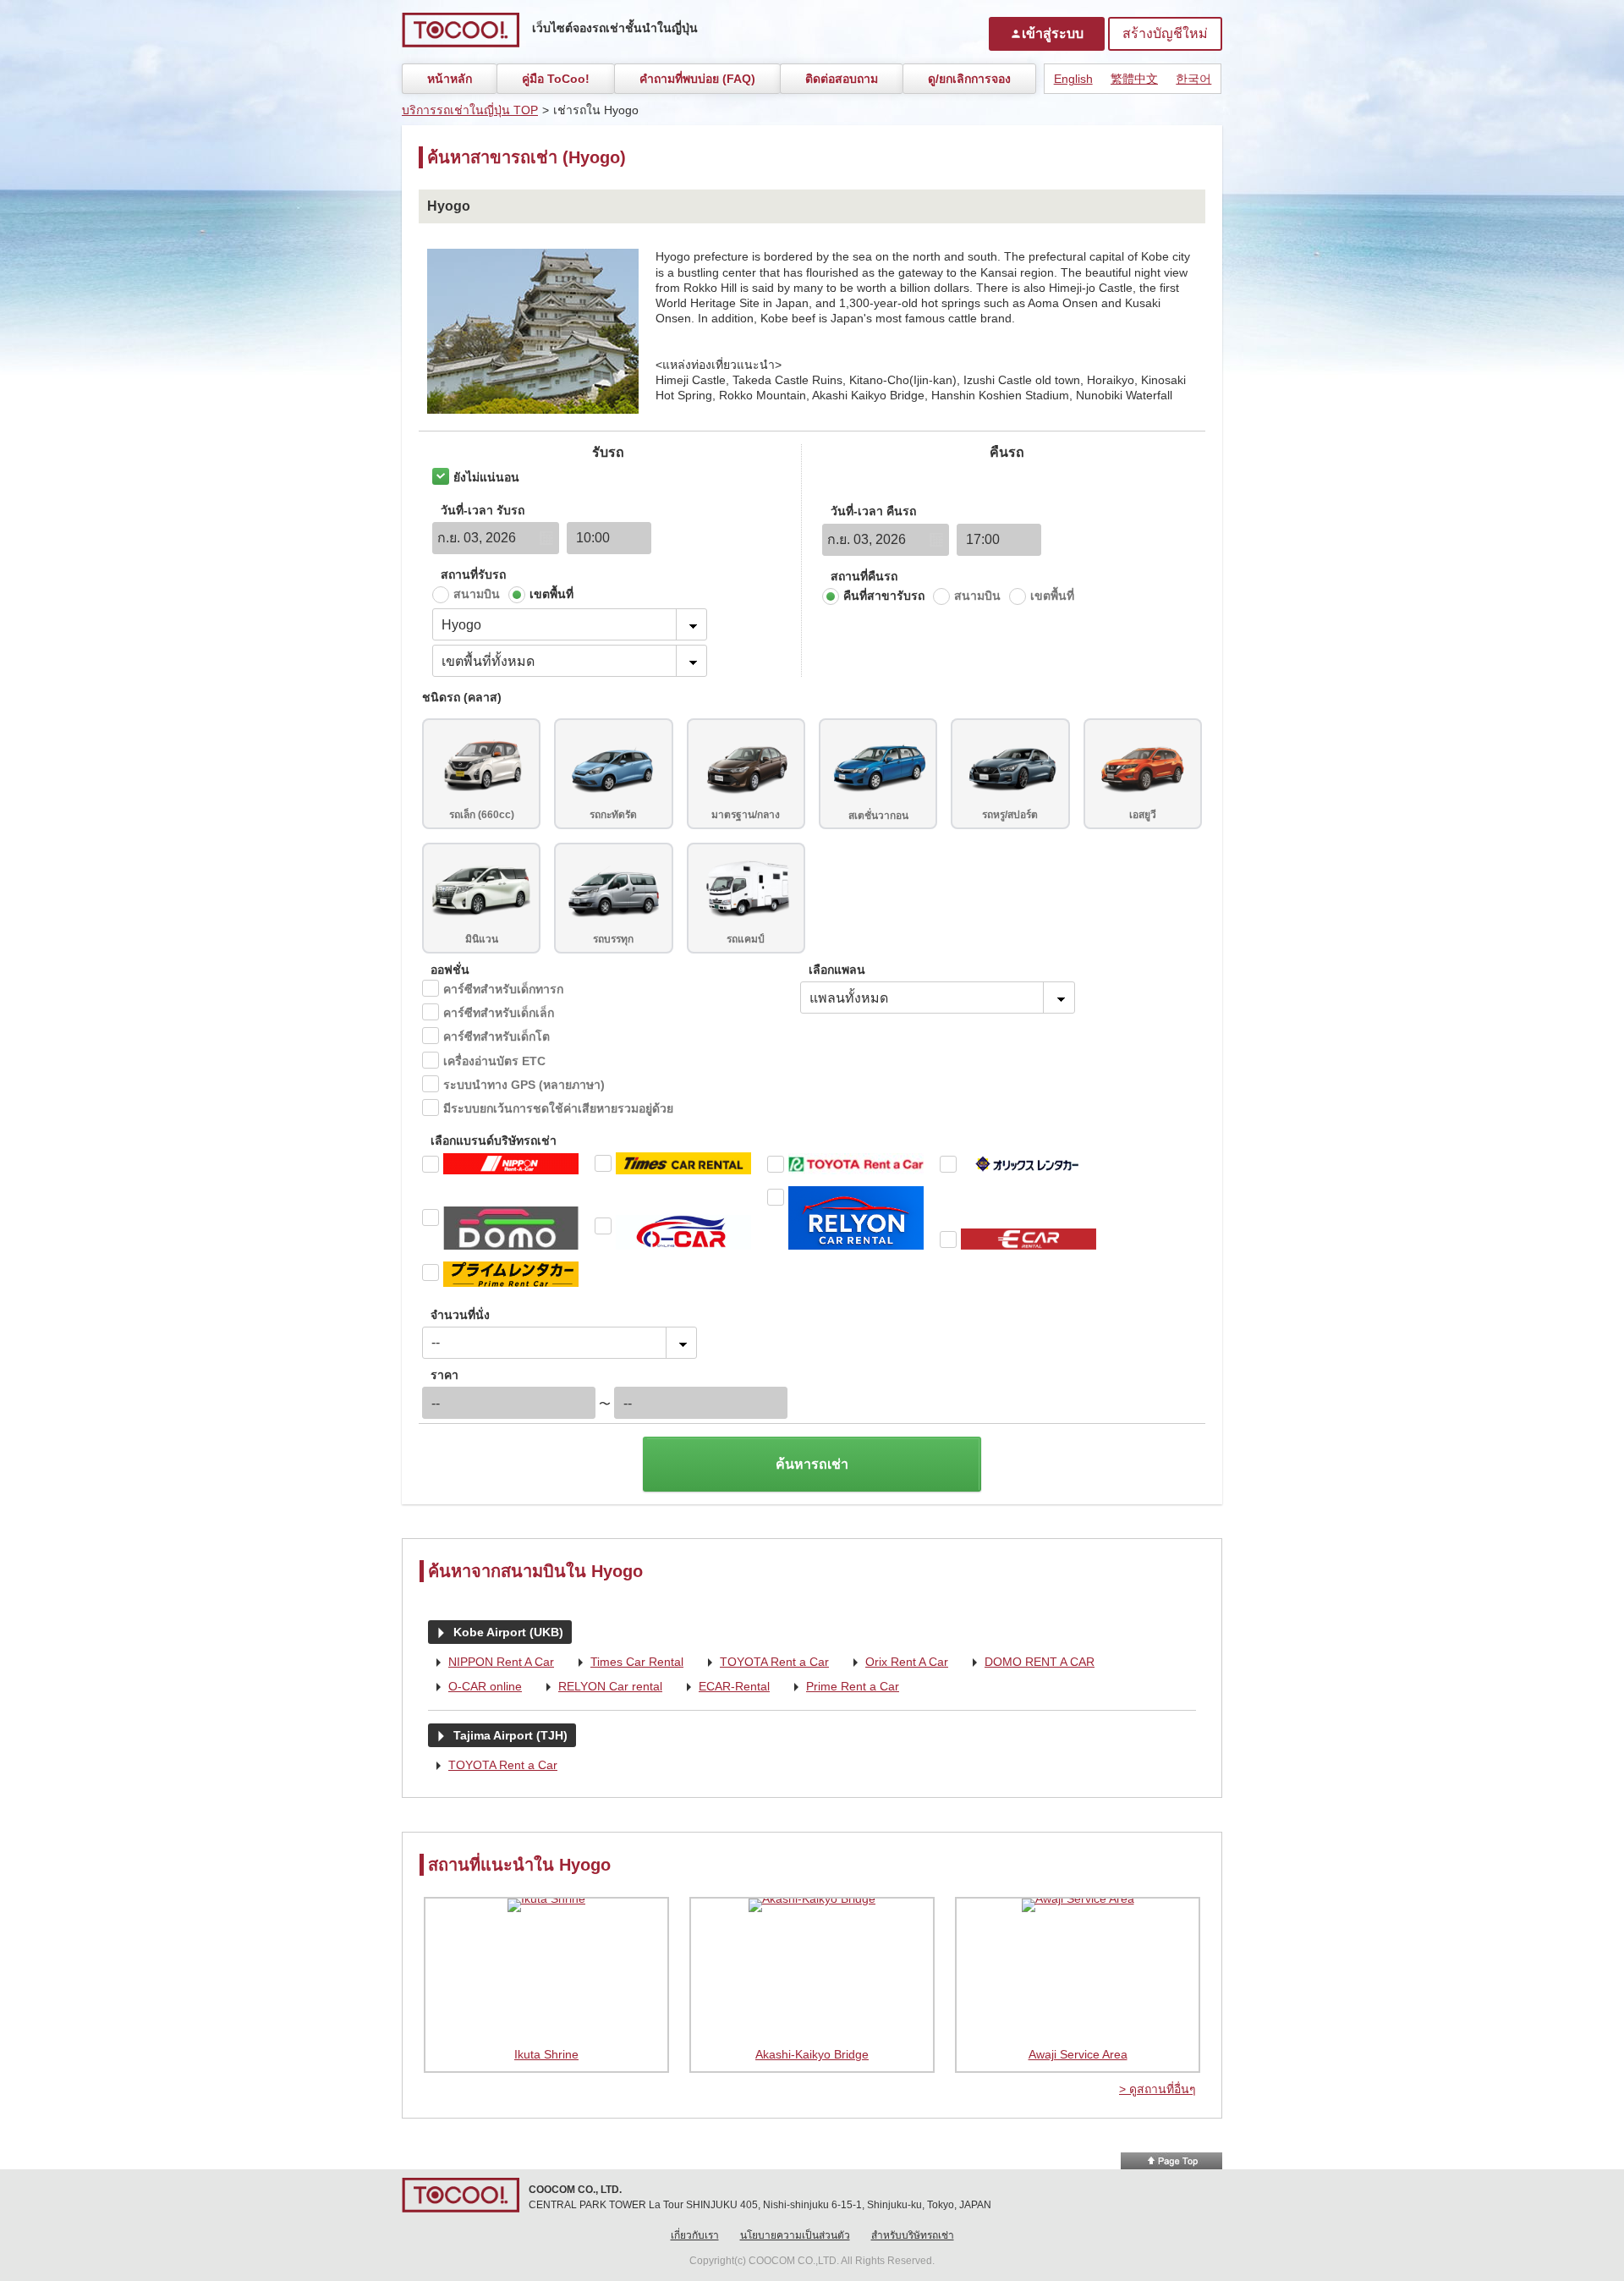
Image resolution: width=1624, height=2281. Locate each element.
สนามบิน (477, 594)
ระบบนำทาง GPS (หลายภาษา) (524, 1085)
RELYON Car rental (600, 1687)
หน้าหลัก (450, 79)
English (1073, 79)
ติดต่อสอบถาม (842, 79)
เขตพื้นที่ (551, 594)
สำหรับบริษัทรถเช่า (913, 2235)
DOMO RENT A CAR (1029, 1663)
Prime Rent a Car (842, 1687)
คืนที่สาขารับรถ (884, 596)
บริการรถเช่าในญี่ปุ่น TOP (470, 110)
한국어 (1193, 79)
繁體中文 (1134, 79)
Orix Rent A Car (897, 1663)
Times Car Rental (627, 1663)
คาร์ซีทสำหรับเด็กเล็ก (499, 1013)
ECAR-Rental (724, 1687)
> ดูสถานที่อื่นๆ (1158, 2089)
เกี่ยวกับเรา (695, 2235)
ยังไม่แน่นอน (486, 477)
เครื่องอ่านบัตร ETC (494, 1061)
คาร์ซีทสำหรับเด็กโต (497, 1036)
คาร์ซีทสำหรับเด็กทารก (503, 989)
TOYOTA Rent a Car (764, 1663)
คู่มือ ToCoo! (556, 79)
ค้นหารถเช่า (812, 1464)
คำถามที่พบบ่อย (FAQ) (697, 79)
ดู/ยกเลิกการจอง (969, 79)
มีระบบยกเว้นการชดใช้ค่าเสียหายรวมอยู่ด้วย (558, 1108)
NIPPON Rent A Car (491, 1663)
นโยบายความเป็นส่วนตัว (795, 2235)
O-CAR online (475, 1687)
